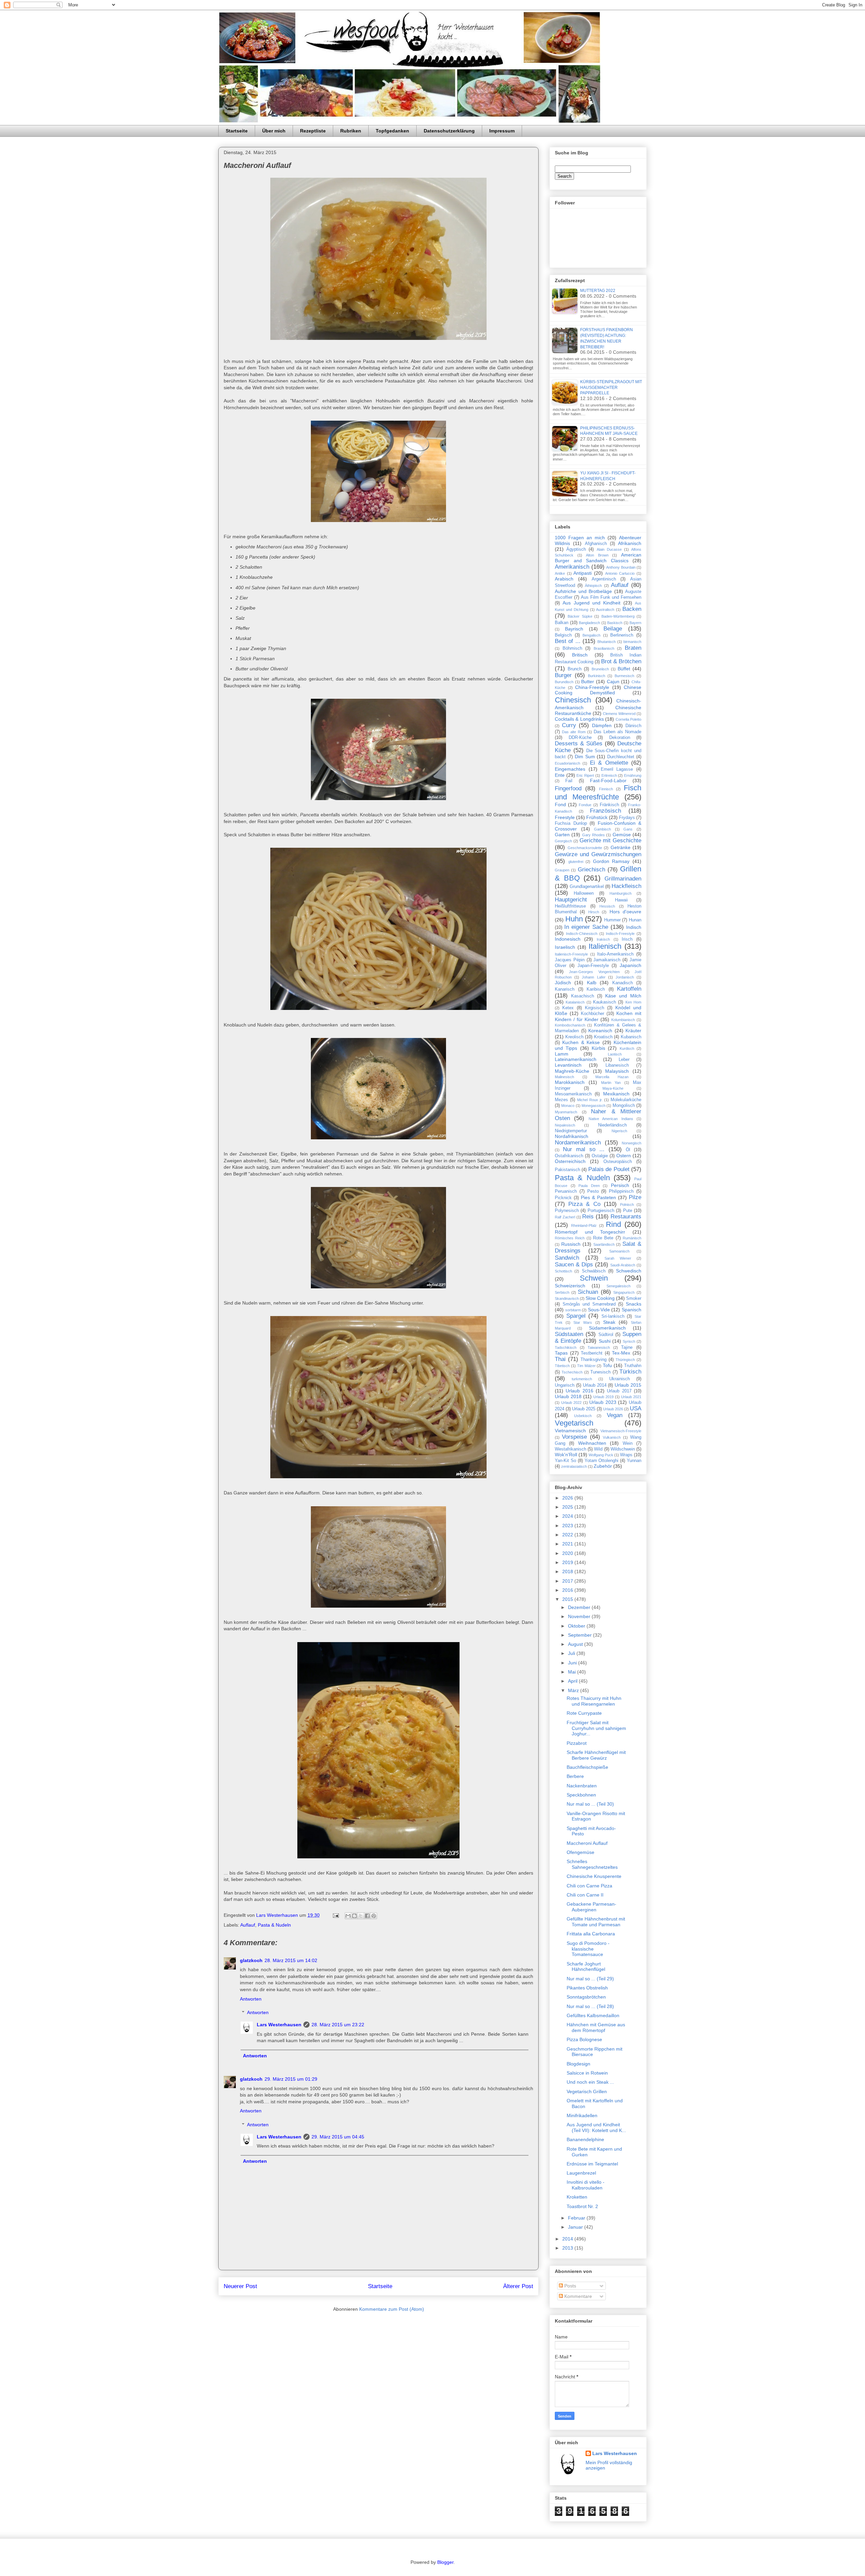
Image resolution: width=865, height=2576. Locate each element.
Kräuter (633, 1031)
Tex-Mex (621, 1353)
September (580, 1635)
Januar (576, 2227)
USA (636, 1408)
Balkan (562, 623)
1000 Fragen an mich (580, 538)
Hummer (612, 920)
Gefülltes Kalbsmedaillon (593, 2015)
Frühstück (597, 817)
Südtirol (606, 1335)
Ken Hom (633, 1002)
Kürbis (598, 1048)
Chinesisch (573, 700)
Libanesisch (617, 1065)
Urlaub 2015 (628, 1385)
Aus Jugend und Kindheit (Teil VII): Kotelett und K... (596, 2127)
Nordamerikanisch (578, 1143)
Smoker (634, 1298)
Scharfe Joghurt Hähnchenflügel (586, 1967)
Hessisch (607, 906)
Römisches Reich (570, 1238)
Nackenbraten (582, 1786)
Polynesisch (567, 1211)
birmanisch (632, 642)
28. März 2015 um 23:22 (338, 2025)
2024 (568, 1516)
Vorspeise (574, 1437)
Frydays (627, 818)
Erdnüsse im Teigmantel (592, 2164)
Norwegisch (632, 1143)
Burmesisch (624, 676)
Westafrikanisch (571, 1449)
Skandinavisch (567, 1298)
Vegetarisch (574, 1423)
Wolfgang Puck (601, 1455)
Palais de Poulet (609, 1169)
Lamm (562, 1054)
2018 (568, 1571)
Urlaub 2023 (603, 1402)
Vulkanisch (612, 1437)
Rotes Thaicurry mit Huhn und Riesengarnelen (594, 1701)
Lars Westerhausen (279, 2025)
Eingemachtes (570, 769)
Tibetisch (562, 1366)
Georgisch (563, 841)
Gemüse (622, 835)
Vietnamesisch (570, 1431)
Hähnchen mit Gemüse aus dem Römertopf (596, 2027)
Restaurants (626, 1217)
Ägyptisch (576, 549)
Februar (577, 2218)
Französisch (605, 811)
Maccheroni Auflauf (587, 1843)
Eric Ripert (585, 775)
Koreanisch (600, 1031)
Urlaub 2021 (631, 1397)
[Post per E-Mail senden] (335, 1915)
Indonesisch (568, 939)
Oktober (577, 1626)
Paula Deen (589, 1186)
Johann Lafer (594, 977)
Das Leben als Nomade (617, 732)
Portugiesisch (601, 1211)
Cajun (613, 682)
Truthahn (633, 1366)
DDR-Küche (580, 738)
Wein (628, 1443)
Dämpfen (602, 725)
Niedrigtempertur (571, 1131)
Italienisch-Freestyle (571, 954)
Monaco (568, 1106)
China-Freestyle (592, 687)
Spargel (576, 1316)
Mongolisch (624, 1106)
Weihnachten (592, 1443)
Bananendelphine (585, 2139)
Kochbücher (592, 1014)
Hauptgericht (571, 900)
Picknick (563, 1198)
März (574, 1690)
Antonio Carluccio (620, 573)
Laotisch (615, 1054)
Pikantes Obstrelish (587, 1988)
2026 (568, 1498)
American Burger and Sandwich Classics (598, 558)
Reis (588, 1217)
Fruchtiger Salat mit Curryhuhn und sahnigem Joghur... (596, 1728)
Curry (569, 725)
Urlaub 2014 (595, 1385)
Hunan (635, 920)
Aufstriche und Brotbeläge (583, 591)
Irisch (627, 939)
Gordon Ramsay (611, 861)
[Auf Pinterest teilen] (374, 1916)
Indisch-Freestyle (620, 934)
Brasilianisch (604, 648)
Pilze (635, 1197)
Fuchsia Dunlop (571, 823)
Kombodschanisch (570, 1025)
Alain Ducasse (609, 549)
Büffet (624, 669)
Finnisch (606, 789)
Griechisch (591, 870)
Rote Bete (603, 1238)
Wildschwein (623, 1449)
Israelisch (565, 947)
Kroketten (577, 2197)
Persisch (620, 1185)
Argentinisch (604, 579)
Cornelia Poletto (628, 719)
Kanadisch (623, 983)
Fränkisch (609, 805)
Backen (632, 609)
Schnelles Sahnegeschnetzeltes (592, 1864)
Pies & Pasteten (598, 1197)
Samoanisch (619, 1251)
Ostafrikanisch (569, 1156)
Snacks (634, 1304)
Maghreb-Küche (572, 1071)
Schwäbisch (594, 1271)
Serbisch (562, 1292)
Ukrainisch (620, 1379)
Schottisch (563, 1271)
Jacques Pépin (570, 960)
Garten (562, 835)
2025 (568, 1507)
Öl (628, 1150)
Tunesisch (600, 1372)
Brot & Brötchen (621, 661)
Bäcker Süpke (580, 616)
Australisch (605, 610)
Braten (633, 648)
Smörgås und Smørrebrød (589, 1304)
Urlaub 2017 (619, 1391)
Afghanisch (596, 544)
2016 (568, 1590)
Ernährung (633, 775)
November (580, 1616)
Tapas (561, 1353)
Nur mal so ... (584, 1149)
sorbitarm (573, 1310)
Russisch (571, 1244)
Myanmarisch (566, 1112)
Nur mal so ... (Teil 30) (590, 1804)
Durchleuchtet (621, 757)
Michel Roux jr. (590, 1100)
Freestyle (565, 817)
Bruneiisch (600, 669)
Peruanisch (566, 1191)
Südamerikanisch (607, 1328)
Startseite (237, 131)
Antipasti (583, 573)
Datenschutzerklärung (449, 131)
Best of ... (568, 641)
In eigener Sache (586, 927)
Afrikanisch (630, 543)
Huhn (574, 919)
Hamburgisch (621, 893)
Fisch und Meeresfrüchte (598, 792)
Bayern (635, 623)
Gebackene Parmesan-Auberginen (591, 1907)
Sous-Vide (599, 1310)
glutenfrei (576, 862)
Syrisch (629, 1341)
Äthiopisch (593, 586)
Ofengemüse (580, 1852)
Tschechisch (572, 1372)
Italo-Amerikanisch (615, 954)
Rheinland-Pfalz (584, 1225)
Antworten (251, 1999)
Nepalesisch (565, 1125)
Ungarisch (565, 1385)
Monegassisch (594, 1106)
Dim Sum (585, 757)
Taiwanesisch (599, 1347)
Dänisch (633, 726)
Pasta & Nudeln (274, 1925)
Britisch (580, 655)
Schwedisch (629, 1271)
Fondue (585, 805)
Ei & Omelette (609, 763)
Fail (569, 781)
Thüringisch (625, 1360)
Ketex (568, 1008)
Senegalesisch (619, 1286)
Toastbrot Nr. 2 (582, 2206)
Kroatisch (603, 1037)
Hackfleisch (626, 886)
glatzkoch (251, 1960)
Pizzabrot (577, 1743)
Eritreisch (609, 775)
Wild (598, 1449)
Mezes (561, 1100)
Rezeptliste (313, 131)
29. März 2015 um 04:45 (338, 2137)
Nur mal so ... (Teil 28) (590, 2006)
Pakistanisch (567, 1170)
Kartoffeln (629, 989)
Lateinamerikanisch (576, 1059)
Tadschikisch (566, 1347)
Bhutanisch (607, 642)
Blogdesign (578, 2064)
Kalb (592, 983)
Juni (573, 1663)
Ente (560, 775)
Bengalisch (591, 635)
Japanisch (631, 965)
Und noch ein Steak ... (590, 2082)
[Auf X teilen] (361, 1916)
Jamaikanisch (607, 960)
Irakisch (603, 939)
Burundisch (564, 682)
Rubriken (351, 131)
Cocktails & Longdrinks (579, 719)
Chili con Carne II (585, 1895)
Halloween (584, 893)
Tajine (627, 1347)
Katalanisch (575, 1002)
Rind (613, 1224)
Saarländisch (604, 1244)
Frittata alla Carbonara (591, 1934)
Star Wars (583, 1322)
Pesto (593, 1191)
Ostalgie (600, 1156)
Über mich (274, 131)
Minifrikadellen (582, 2115)
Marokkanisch (570, 1082)
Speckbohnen (581, 1795)
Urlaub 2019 (603, 1397)
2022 (568, 1535)
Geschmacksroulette (585, 848)
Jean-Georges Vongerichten (594, 972)
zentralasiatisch (574, 1466)
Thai (560, 1359)
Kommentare (577, 2296)
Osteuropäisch (618, 1162)
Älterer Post (518, 2286)
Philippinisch (621, 1191)
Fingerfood (568, 788)
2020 (568, 1553)
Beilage (613, 629)
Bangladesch (589, 623)
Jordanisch (625, 977)
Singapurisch (624, 1292)
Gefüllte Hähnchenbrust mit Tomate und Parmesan (596, 1922)
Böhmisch (572, 648)
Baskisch (615, 623)
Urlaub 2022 (572, 1403)
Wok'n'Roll (566, 1455)
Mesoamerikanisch (573, 1094)
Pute (628, 1211)
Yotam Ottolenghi (602, 1461)
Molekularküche (626, 1100)
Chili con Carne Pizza (589, 1886)
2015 (568, 1599)
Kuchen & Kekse (581, 1042)
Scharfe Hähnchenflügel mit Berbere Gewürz (596, 1755)
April (573, 1681)
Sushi (605, 1341)
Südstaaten (569, 1334)
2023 (568, 1526)
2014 (568, 2239)
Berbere (575, 1776)
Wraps (626, 1455)
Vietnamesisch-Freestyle (621, 1431)
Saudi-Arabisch (623, 1265)
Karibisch (596, 989)
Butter (588, 682)
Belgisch (563, 635)
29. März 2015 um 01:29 (291, 2079)
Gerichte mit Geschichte (611, 840)
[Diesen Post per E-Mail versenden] (348, 1916)
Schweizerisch (570, 1286)
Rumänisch (632, 1238)
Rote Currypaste (584, 1713)
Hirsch (594, 912)
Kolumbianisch (623, 1020)
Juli (572, 1653)
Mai (573, 1672)
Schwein (594, 1278)
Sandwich (567, 1258)
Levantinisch (568, 1065)
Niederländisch (612, 1125)
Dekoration (620, 738)
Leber (624, 1060)
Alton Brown (597, 555)
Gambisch (602, 829)
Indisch (634, 927)
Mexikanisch (616, 1094)
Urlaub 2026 (613, 1409)
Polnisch (627, 1205)
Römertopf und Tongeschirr (590, 1232)
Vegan (615, 1415)
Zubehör (603, 1466)
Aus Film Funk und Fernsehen (611, 597)
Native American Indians (611, 1119)
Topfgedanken (392, 131)
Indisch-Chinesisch (582, 934)
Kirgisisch (595, 1008)
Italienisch (605, 946)
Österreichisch (570, 1161)
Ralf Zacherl (565, 1217)
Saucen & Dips (574, 1265)
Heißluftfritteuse (570, 906)
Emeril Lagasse (617, 769)
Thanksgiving (594, 1360)
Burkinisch (597, 676)
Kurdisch (627, 1048)
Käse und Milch (623, 996)
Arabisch (564, 579)
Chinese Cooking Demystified (598, 690)
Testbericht (592, 1353)
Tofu (607, 1365)
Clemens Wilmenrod (619, 714)
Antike (560, 573)
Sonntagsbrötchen (586, 1997)
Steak (609, 1322)
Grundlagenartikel (587, 887)
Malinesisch (564, 1077)
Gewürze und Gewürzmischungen (598, 854)
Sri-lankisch (613, 1316)
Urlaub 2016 (579, 1391)
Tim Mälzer (586, 1366)
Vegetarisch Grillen (587, 2091)
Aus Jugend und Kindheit (591, 603)
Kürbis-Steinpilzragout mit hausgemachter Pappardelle (611, 388)
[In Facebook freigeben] (367, 1916)
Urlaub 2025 (584, 1409)
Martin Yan (611, 1083)
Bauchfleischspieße (587, 1767)
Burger (563, 675)
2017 (568, 1581)
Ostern (624, 1156)
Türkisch (630, 1372)
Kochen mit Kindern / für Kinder (598, 1016)
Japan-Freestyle (593, 966)
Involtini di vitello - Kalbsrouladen (586, 2185)
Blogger (445, 2562)
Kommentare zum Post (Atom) (392, 2309)
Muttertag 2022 (598, 291)
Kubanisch (631, 1037)
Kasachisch (583, 996)
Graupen (562, 870)
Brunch (575, 669)
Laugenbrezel (581, 2173)
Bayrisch (574, 629)
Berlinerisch (622, 635)
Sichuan (588, 1292)
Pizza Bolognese (584, 2039)
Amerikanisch (572, 567)
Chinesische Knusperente (594, 1876)
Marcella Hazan (612, 1077)
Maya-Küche (613, 1088)
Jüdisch (563, 983)
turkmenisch (582, 1379)
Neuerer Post (240, 2286)
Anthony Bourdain (621, 567)
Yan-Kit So (565, 1461)
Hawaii (621, 900)
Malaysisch (617, 1071)
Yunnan (634, 1461)
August (576, 1644)
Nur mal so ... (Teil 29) (590, 1979)
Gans (628, 829)
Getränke (621, 847)
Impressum (502, 131)
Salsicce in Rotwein (587, 2073)
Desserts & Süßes (579, 744)
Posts (570, 2286)
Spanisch (632, 1310)
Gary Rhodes (594, 835)
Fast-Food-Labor (608, 781)
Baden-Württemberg (618, 616)
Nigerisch (619, 1131)
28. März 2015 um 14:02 (291, 1960)
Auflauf (248, 1925)
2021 (568, 1544)
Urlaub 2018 (568, 1396)
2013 (568, 2248)
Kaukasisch (604, 1002)
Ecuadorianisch (567, 763)
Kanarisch (565, 989)
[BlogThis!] (354, 1916)
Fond (560, 804)
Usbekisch (583, 1416)
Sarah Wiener (618, 1258)
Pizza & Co (584, 1204)
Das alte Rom (574, 732)
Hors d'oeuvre (625, 912)
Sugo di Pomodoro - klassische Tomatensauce (588, 1949)
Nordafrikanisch (572, 1136)
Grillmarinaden (623, 879)
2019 (568, 1562)
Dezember (580, 1607)
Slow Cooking (600, 1298)
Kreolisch (574, 1037)
